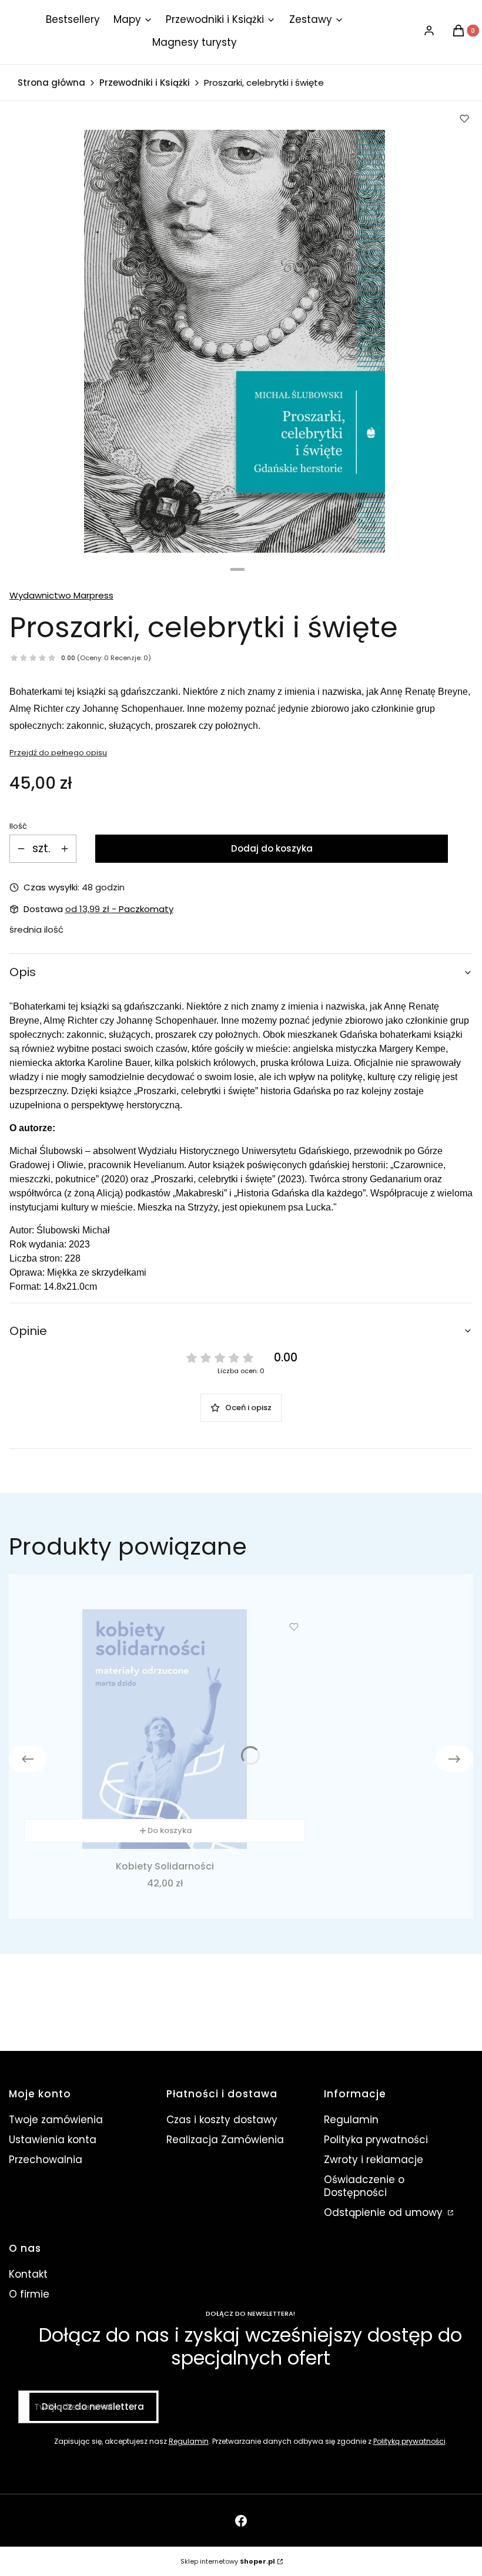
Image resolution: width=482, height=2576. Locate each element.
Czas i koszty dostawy (222, 2120)
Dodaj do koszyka (272, 848)
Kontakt (28, 2274)
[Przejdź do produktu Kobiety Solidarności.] (165, 1729)
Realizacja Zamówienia (225, 2140)
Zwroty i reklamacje (374, 2160)
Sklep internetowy (228, 2561)
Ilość (18, 826)
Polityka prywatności (376, 2140)
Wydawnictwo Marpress (61, 595)
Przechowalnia (46, 2160)
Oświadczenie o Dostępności (364, 2186)
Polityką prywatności (409, 2441)
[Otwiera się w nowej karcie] (241, 2521)
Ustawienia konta (53, 2140)
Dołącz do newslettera (93, 2407)
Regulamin (351, 2120)
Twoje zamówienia (56, 2120)
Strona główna (51, 83)
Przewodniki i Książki (145, 83)
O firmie (29, 2294)
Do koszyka (170, 1830)
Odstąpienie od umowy (385, 2212)
